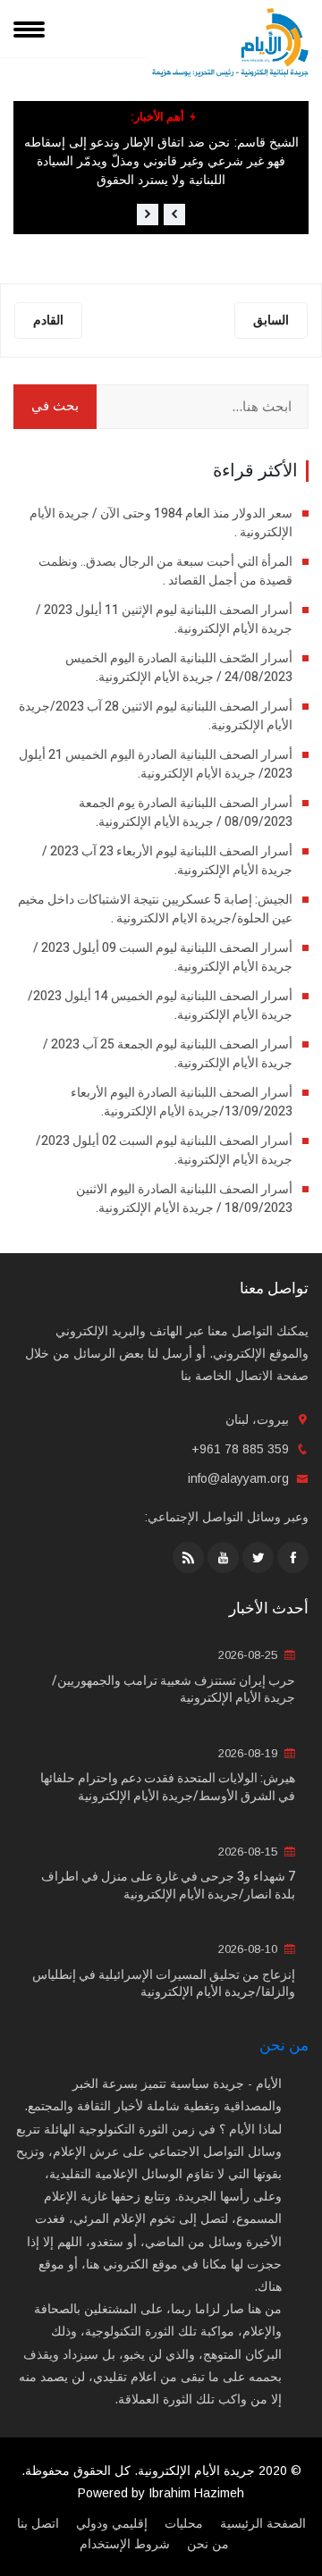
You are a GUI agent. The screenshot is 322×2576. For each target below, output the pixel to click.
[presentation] (174, 215)
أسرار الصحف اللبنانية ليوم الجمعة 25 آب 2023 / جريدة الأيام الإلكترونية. (168, 1054)
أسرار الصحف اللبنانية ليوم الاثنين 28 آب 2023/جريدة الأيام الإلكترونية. (156, 716)
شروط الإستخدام (125, 2544)
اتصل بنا (38, 2523)
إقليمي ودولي (112, 2523)
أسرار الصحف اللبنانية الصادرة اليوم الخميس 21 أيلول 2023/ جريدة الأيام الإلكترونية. (156, 764)
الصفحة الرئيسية (263, 2523)
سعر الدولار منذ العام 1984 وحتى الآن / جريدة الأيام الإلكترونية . (161, 523)
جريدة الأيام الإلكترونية (196, 2471)
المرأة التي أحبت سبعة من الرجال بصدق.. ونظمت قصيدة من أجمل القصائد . (165, 571)
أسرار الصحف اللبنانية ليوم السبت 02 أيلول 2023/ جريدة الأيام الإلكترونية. (164, 1150)
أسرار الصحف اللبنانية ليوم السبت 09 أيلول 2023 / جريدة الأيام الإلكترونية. (163, 957)
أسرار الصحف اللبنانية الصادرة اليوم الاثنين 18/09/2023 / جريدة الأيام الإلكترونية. (184, 1199)
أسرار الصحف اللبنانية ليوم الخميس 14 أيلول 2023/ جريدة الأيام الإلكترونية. (160, 1006)
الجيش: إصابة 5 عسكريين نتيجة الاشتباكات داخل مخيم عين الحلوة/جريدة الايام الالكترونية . (155, 909)
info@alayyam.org (238, 1478)
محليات (184, 2523)
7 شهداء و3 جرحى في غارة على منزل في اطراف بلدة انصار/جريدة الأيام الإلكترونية (168, 1886)
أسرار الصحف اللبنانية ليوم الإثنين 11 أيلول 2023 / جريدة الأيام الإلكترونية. (164, 619)
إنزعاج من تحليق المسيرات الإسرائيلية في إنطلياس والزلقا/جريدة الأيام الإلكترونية (164, 1984)
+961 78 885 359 (240, 1449)
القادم (48, 320)
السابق (271, 320)
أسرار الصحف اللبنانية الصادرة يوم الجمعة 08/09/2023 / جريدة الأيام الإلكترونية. (186, 812)
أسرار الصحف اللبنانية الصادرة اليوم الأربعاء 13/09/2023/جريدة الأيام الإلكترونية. (182, 1102)
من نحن (284, 2046)
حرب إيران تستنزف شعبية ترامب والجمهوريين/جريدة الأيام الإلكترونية (174, 1690)
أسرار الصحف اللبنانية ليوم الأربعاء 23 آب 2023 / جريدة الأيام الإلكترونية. (167, 861)
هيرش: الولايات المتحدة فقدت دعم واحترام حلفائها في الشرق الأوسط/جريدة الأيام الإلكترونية (168, 1787)
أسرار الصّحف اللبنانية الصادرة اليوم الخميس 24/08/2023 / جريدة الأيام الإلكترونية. (179, 668)
